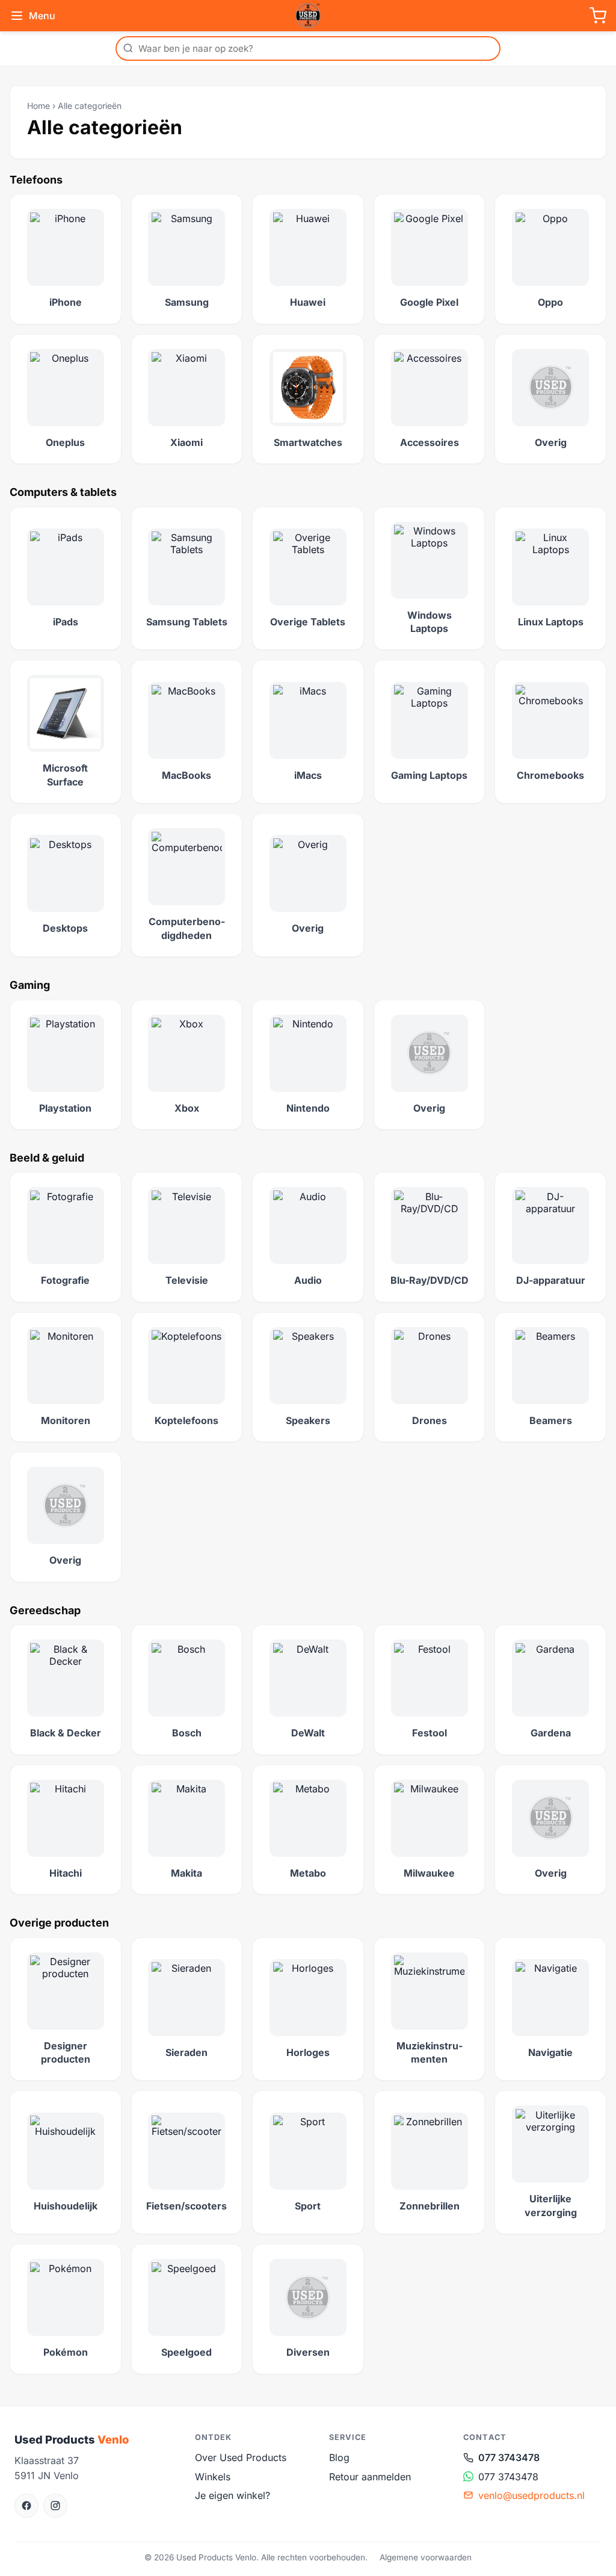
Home (38, 106)
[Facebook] (26, 2506)
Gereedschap (45, 1610)
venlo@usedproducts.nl (531, 2495)
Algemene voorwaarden (426, 2557)
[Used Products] (308, 16)
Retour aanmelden (370, 2477)
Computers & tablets (63, 492)
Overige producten (59, 1923)
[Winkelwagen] (598, 16)
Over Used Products (241, 2457)
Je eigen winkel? (233, 2495)
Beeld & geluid (47, 1158)
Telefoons (36, 180)
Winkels (213, 2477)
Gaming (30, 985)
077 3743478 (509, 2457)
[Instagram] (55, 2506)
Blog (339, 2457)
